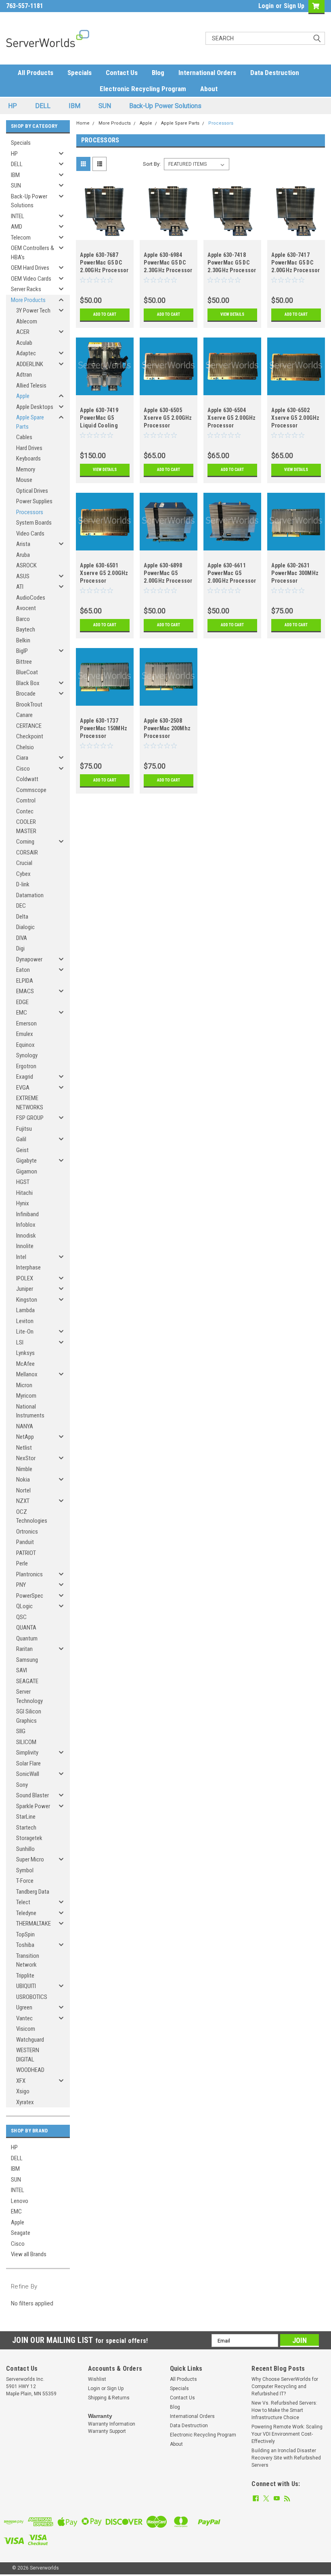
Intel (21, 1257)
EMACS (25, 991)
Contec (25, 811)
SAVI (22, 1670)
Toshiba (25, 1945)
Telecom (21, 238)
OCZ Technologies (32, 1516)
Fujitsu (24, 1129)
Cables (24, 437)
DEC (21, 906)
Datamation (30, 895)
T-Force (25, 1881)
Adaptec (26, 353)
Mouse (24, 480)
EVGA (23, 1088)
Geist (22, 1150)
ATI (20, 587)
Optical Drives (32, 491)
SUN (105, 106)
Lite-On (25, 1332)
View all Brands (29, 2254)
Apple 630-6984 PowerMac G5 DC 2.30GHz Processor (168, 263)
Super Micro (30, 1859)
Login (266, 6)
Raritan (24, 1649)
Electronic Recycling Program (143, 89)
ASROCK (26, 565)
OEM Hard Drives (30, 268)
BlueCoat (27, 672)
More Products (28, 300)
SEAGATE (27, 1681)
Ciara (22, 758)
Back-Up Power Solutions (165, 106)
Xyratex (25, 2102)
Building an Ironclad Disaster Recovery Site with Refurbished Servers (286, 2458)
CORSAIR (27, 852)
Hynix (23, 1203)
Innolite (25, 1246)
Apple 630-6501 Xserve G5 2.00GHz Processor (104, 573)
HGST (23, 1182)
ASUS (23, 576)
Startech (26, 1828)
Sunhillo (25, 1849)
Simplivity (27, 1753)
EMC (22, 1013)
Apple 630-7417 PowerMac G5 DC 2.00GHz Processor (295, 263)
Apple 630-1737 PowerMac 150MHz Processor (104, 728)
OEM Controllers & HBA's (32, 253)
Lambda (25, 1310)
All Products (36, 73)
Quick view (105, 234)
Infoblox (26, 1225)
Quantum (27, 1638)
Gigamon (27, 1171)
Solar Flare (28, 1763)
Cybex (23, 874)
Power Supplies (34, 501)
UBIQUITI (26, 1986)
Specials (80, 73)
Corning (25, 842)
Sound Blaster (32, 1795)
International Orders (207, 73)
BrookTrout (29, 704)
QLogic (24, 1606)
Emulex (25, 1034)
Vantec (24, 2018)
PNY (21, 1585)
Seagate (21, 2233)
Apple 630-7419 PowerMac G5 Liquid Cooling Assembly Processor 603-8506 (99, 419)
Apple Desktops (35, 407)
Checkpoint (30, 736)
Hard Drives (29, 448)
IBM (74, 106)
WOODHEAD (30, 2070)
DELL (43, 106)
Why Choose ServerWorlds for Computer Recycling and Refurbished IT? (285, 2386)
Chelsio (25, 747)
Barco (23, 619)
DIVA (22, 938)
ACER (23, 332)
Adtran (24, 375)
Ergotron (26, 1066)
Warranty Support (107, 2431)
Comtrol (26, 800)
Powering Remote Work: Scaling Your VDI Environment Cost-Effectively (287, 2434)
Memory (26, 469)
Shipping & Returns (109, 2398)
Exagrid (25, 1077)
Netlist (24, 1448)
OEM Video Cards (31, 279)
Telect (23, 1902)
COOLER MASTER (26, 826)
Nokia (23, 1480)
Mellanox (27, 1374)
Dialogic (25, 927)
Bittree (24, 662)
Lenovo (20, 2201)
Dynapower (29, 959)
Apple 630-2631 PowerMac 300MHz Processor (295, 573)
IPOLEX (25, 1278)
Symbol (25, 1870)
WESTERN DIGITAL (28, 2055)
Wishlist (97, 2379)
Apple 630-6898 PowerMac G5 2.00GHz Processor (168, 573)
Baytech (26, 629)
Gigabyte (26, 1161)
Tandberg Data (33, 1892)
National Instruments (30, 1411)
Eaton (23, 970)
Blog (158, 73)
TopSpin (25, 1934)
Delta (22, 917)
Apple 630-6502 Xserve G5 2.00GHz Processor (295, 418)
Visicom (26, 2029)
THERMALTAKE (34, 1924)
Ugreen (24, 2007)
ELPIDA (25, 981)
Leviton (25, 1321)
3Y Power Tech (33, 311)
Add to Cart (105, 314)
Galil (21, 1139)
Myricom (26, 1396)
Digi (20, 948)
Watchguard (30, 2040)
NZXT (23, 1501)
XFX (21, 2081)
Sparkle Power (33, 1806)
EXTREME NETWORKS (30, 1103)
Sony (22, 1785)
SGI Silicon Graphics (29, 1716)
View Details (232, 314)
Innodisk (26, 1236)
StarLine (26, 1817)
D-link (23, 884)
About (209, 89)
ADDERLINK (30, 364)
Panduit (25, 1542)
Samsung (27, 1660)
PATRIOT (26, 1553)
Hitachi (24, 1193)
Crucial (24, 863)
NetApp (25, 1437)
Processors (30, 512)
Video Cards (30, 534)
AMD (17, 227)
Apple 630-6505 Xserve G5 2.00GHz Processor (168, 418)
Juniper (25, 1289)
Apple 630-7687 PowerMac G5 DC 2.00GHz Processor (104, 263)
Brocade (26, 694)
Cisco (23, 769)
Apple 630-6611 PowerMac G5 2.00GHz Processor (232, 573)
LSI (20, 1342)
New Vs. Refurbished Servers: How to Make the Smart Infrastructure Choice (284, 2410)
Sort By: (152, 164)
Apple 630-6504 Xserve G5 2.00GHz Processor (231, 418)
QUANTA (26, 1628)
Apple (23, 396)
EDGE (22, 1002)
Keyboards (28, 459)
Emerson (26, 1023)
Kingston (27, 1300)
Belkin (23, 640)
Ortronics (27, 1532)
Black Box (28, 683)
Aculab (24, 343)
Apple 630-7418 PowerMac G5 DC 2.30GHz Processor (232, 263)
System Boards (34, 523)
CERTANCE (29, 726)
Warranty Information (112, 2424)
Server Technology (29, 1696)
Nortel (23, 1490)
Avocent (26, 608)
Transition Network (28, 1960)
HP (13, 106)
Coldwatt (27, 779)
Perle (22, 1563)
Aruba (23, 555)
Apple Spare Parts (30, 422)
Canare (24, 715)
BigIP (22, 651)
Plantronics (29, 1574)
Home (83, 123)
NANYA (25, 1426)
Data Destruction (275, 73)
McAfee (25, 1364)
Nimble (24, 1469)
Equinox (25, 1045)
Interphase (28, 1267)
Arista (23, 544)
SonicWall (28, 1774)
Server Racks (26, 289)
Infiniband (27, 1214)
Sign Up (294, 6)
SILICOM (26, 1742)
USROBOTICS (32, 1997)
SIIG (21, 1731)
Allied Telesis (31, 386)
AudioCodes (31, 598)
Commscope (31, 790)
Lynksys (25, 1353)
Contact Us (122, 73)
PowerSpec (30, 1596)
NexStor (26, 1458)
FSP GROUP (30, 1118)
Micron (24, 1385)
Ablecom (27, 321)
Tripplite (25, 1976)
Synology (27, 1055)
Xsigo (23, 2091)
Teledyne (26, 1913)
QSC (21, 1617)
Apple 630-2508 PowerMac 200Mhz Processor (167, 728)
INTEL (18, 216)
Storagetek (29, 1838)
